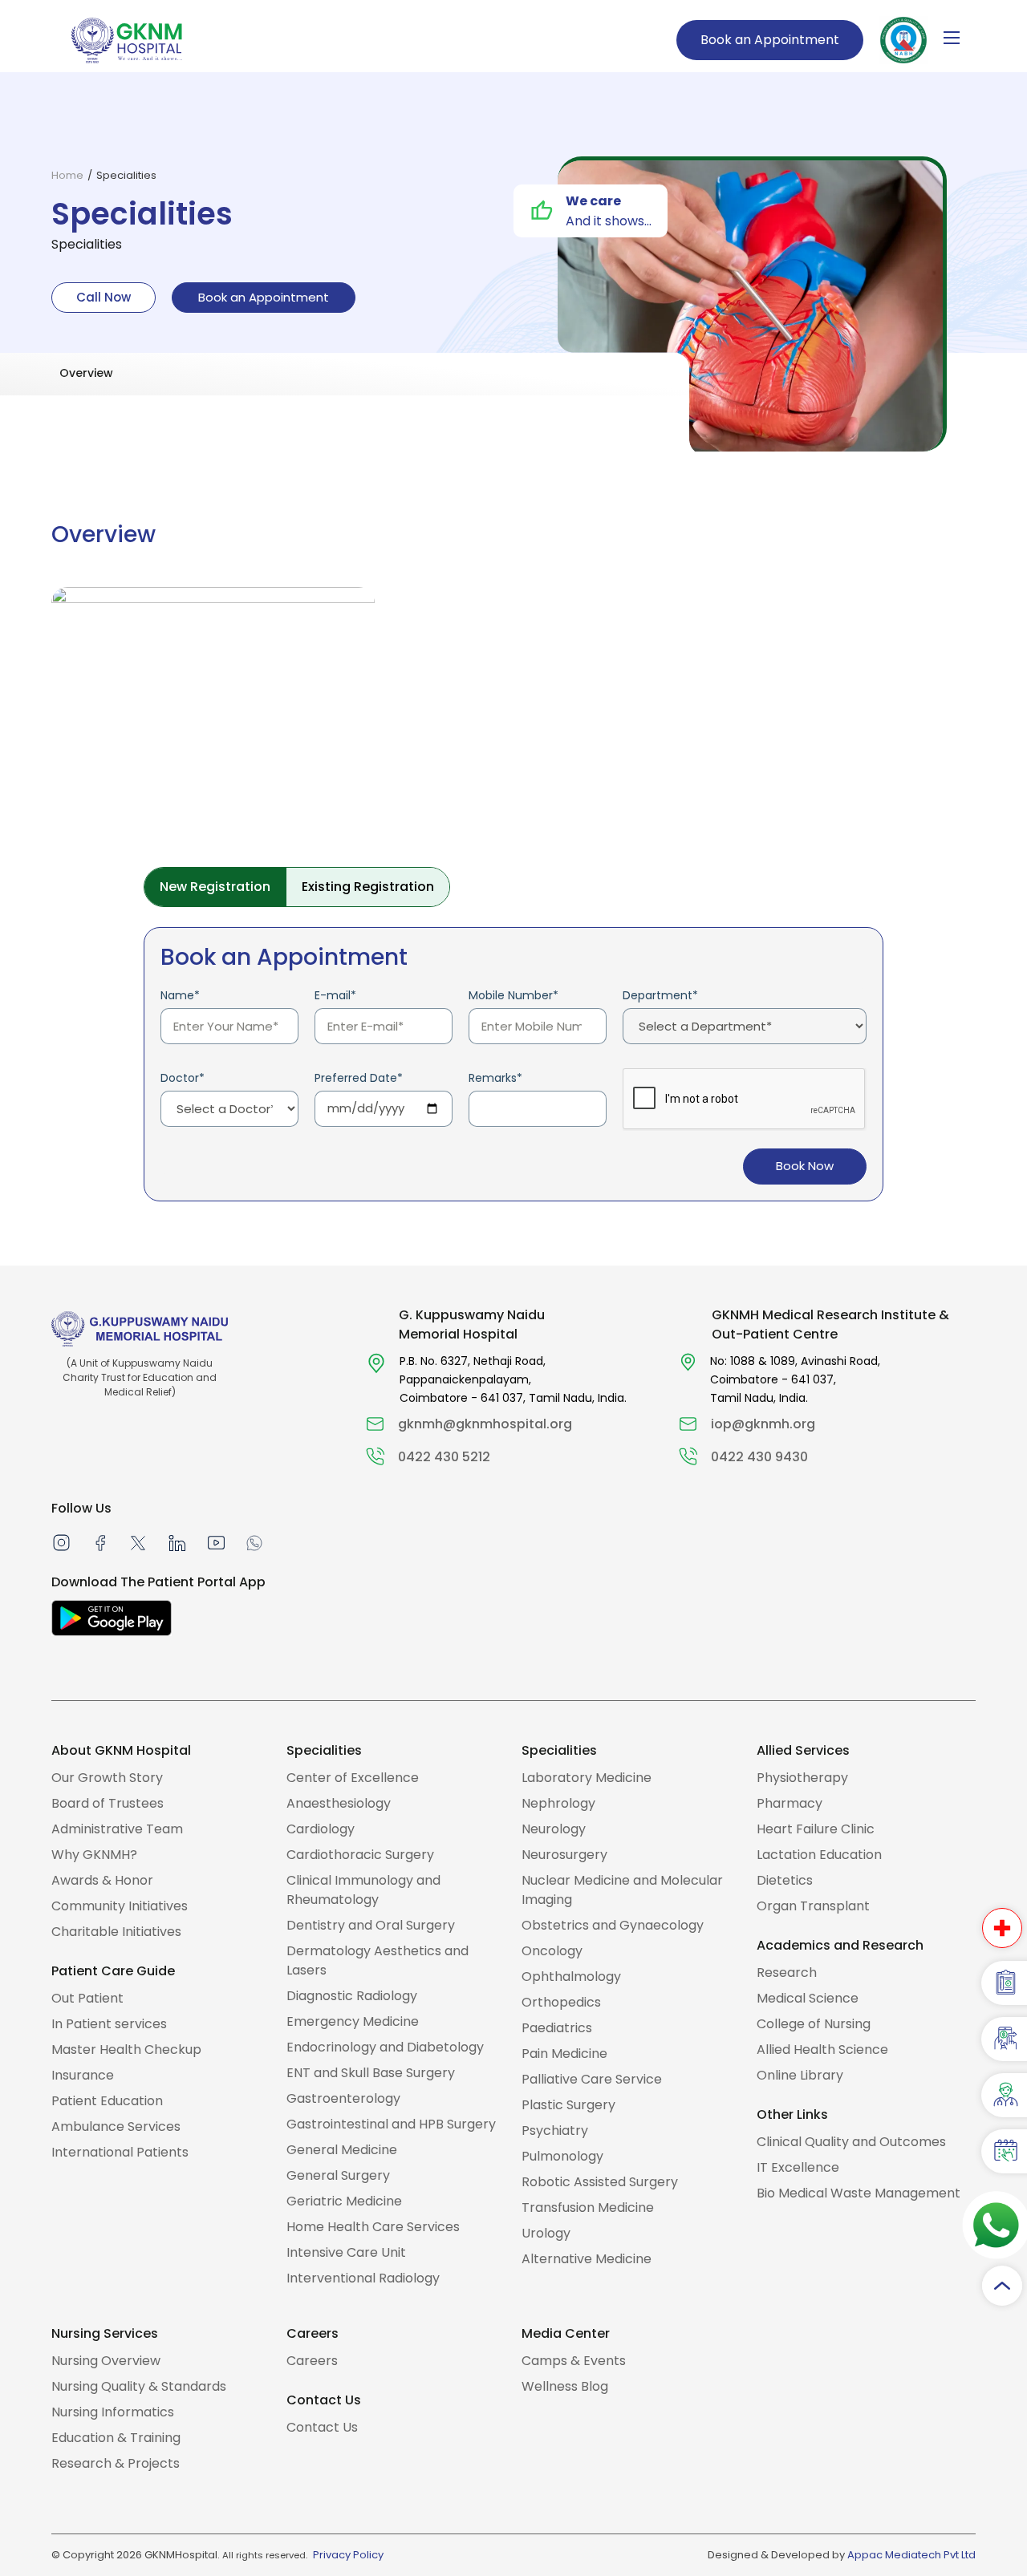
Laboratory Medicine (587, 1778)
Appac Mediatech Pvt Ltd (911, 2555)
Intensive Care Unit (346, 2252)
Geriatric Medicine (344, 2201)
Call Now (104, 297)
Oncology (552, 1951)
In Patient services (109, 2024)
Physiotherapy (802, 1778)
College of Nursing (814, 2024)
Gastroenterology (343, 2098)
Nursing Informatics (113, 2412)
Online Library (800, 2075)
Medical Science (808, 1998)
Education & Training (116, 2438)
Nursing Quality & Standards (139, 2386)
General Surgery (338, 2175)
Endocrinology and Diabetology (385, 2047)
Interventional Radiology (363, 2278)
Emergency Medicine (353, 2021)
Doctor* (183, 1078)
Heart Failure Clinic (816, 1829)
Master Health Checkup (126, 2049)
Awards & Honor (102, 1880)
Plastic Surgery (568, 2105)
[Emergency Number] (1002, 1928)
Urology (546, 2233)
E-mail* (335, 995)
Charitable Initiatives (116, 1932)
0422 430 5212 (444, 1457)
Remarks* (495, 1078)
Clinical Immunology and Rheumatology (363, 1890)
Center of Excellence (353, 1778)
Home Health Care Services (373, 2227)
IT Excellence (798, 2167)
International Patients (120, 2152)
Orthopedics (561, 2002)
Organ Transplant (813, 1906)
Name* (180, 995)
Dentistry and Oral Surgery (371, 1925)
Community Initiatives (120, 1906)
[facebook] (100, 1542)
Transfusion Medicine (588, 2207)
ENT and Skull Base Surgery (371, 2073)
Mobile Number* (513, 995)
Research (787, 1973)
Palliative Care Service (592, 2079)
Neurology (554, 1829)
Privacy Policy (348, 2555)
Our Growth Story (107, 1778)
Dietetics (785, 1880)
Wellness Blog (565, 2386)
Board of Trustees (108, 1803)
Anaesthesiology (339, 1803)
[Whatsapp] (254, 1542)
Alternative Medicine (587, 2259)
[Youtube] (216, 1542)
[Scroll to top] (1002, 2286)
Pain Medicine (564, 2054)
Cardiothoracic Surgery (360, 1855)
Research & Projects (116, 2463)
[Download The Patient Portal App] (112, 1618)
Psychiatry (555, 2130)
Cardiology (321, 1829)
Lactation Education (819, 1855)
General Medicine (342, 2150)
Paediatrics (557, 2028)
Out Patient (87, 1998)
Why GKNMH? (94, 1855)
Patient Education (107, 2101)
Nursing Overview (106, 2361)
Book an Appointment (770, 40)
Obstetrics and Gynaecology (613, 1925)
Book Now (805, 1166)
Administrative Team (117, 1829)
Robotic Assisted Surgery (600, 2182)
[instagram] (61, 1542)
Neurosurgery (564, 1855)
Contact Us (322, 2427)
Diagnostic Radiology (352, 1996)
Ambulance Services (116, 2126)
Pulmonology (562, 2156)
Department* (660, 995)
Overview (86, 373)
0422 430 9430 (759, 1457)
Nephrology (558, 1803)
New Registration (215, 887)
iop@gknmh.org (763, 1424)
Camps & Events (574, 2361)
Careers (312, 2361)
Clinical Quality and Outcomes (851, 2142)
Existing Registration (368, 887)
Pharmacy (790, 1803)
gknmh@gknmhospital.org (485, 1424)
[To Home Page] (127, 39)
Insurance (83, 2075)
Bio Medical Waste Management (859, 2193)
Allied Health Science (822, 2049)
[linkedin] (177, 1542)
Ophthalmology (571, 1977)
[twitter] (138, 1542)
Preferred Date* (359, 1078)
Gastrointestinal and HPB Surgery (391, 2124)
